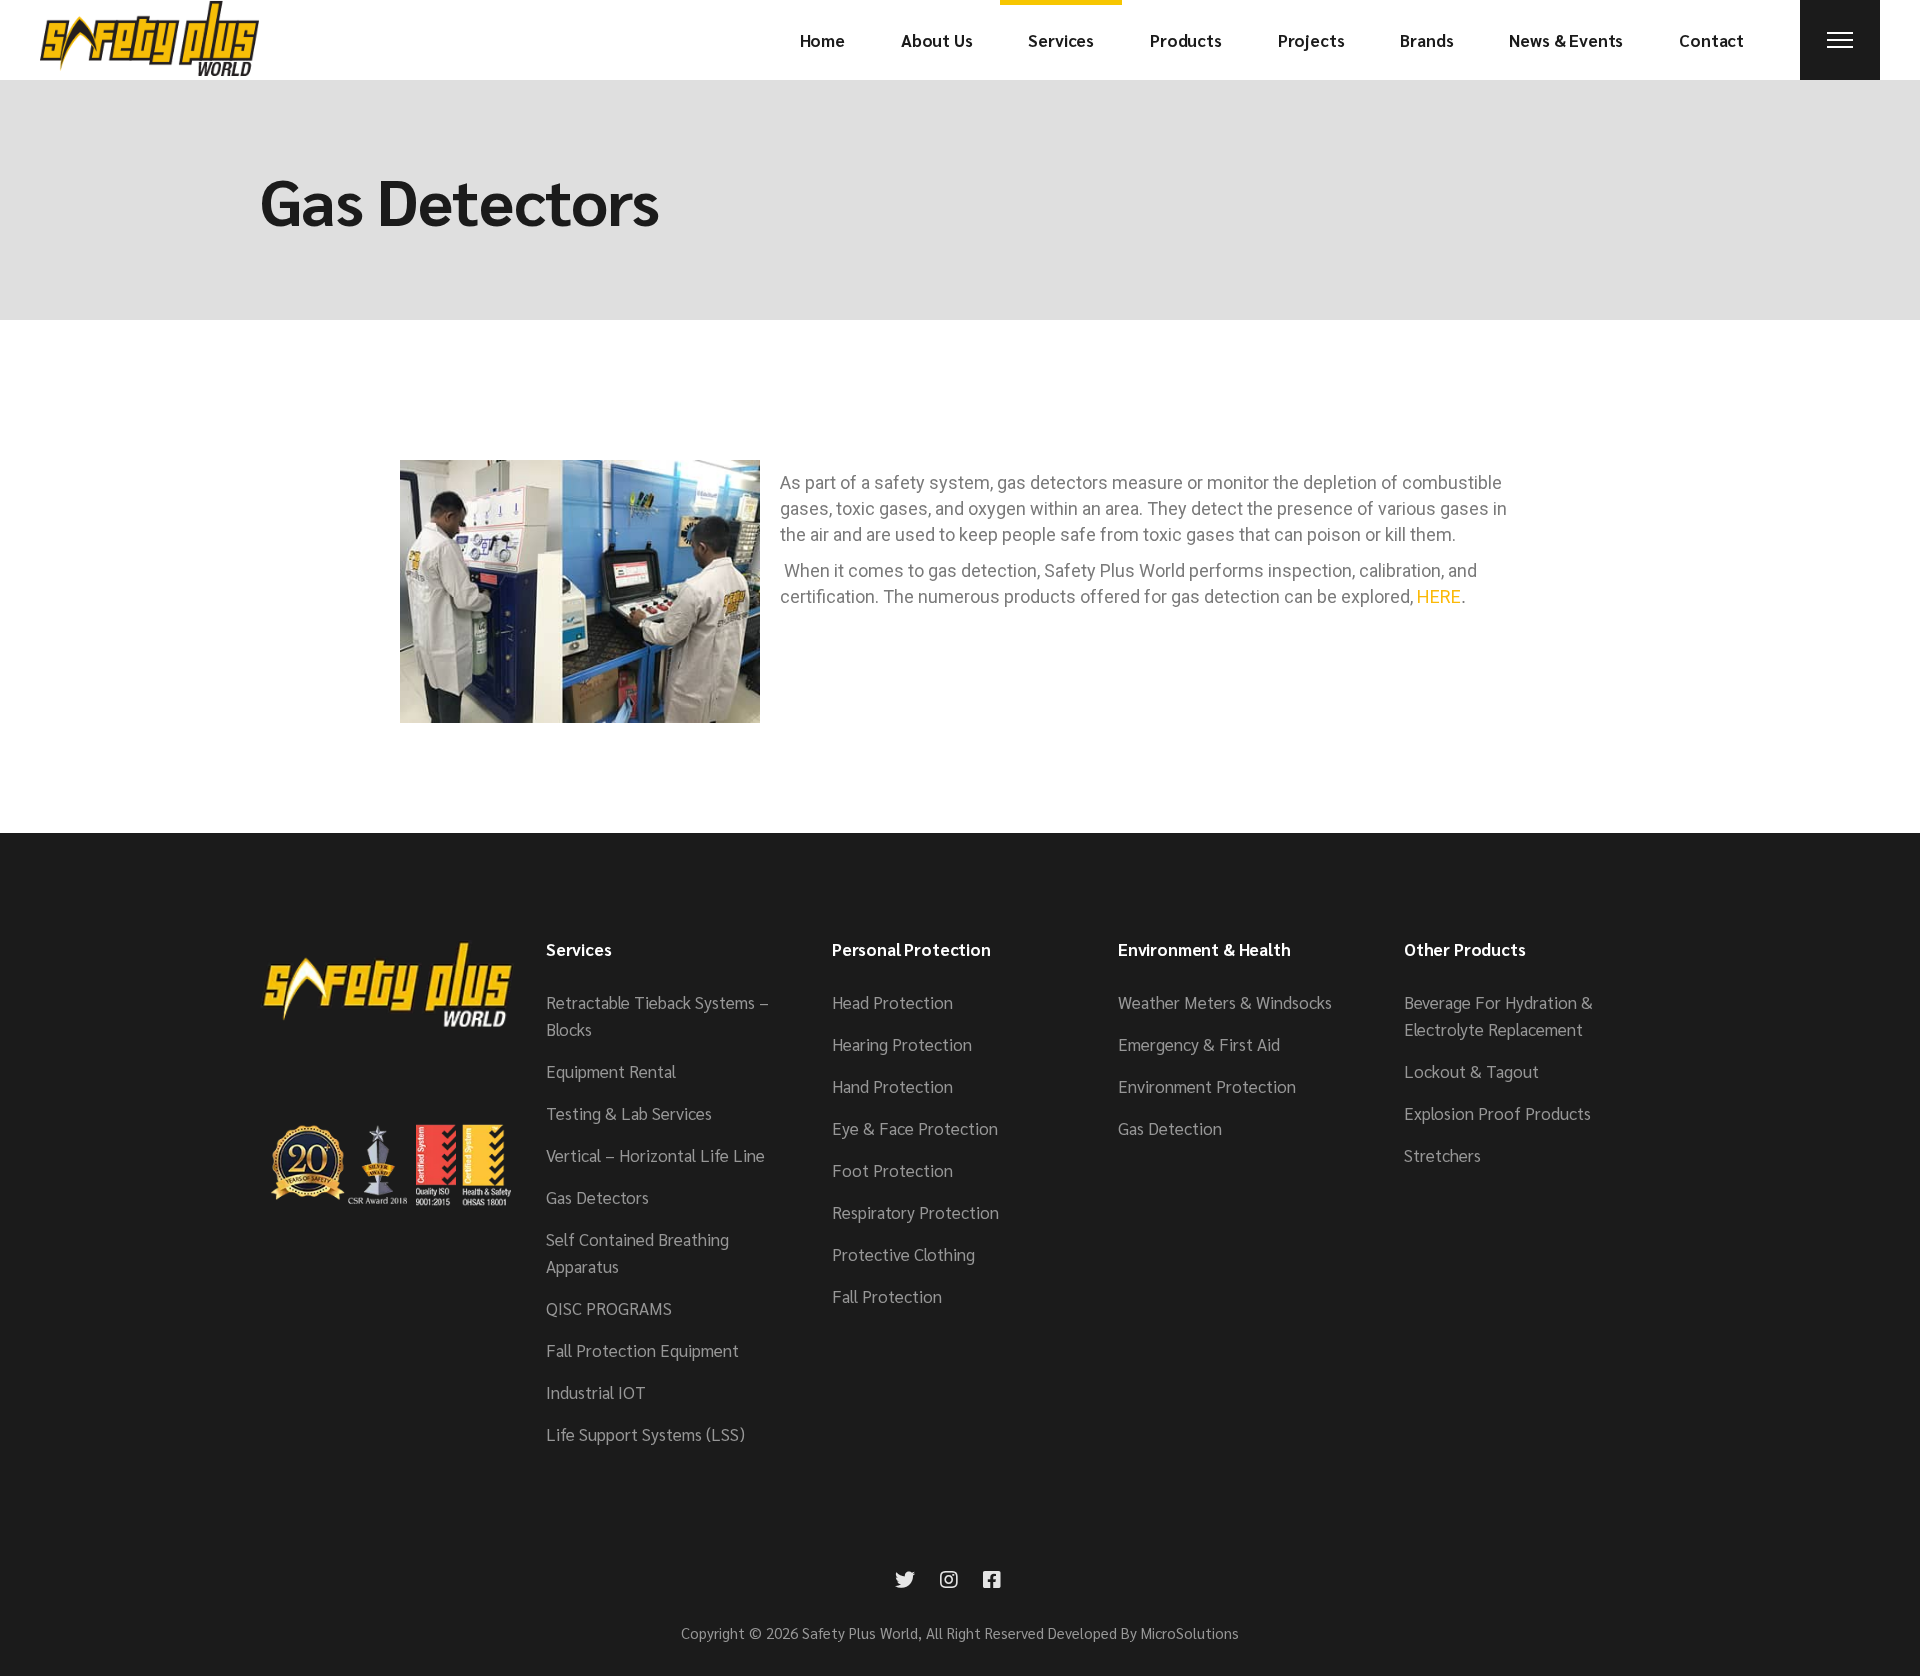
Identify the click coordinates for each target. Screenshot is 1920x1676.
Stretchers (1442, 1155)
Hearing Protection (902, 1044)
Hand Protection (892, 1086)
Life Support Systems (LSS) (645, 1434)
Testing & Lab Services (629, 1113)
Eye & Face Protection (915, 1128)
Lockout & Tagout (1471, 1071)
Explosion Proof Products (1497, 1113)
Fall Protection (887, 1296)
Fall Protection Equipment (642, 1350)
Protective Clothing (903, 1254)
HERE (1439, 596)
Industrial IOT (596, 1392)
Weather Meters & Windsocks (1225, 1002)
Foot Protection (892, 1170)
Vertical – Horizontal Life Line (655, 1155)
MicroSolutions (1190, 1632)
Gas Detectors (597, 1197)
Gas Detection (1170, 1128)
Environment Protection (1207, 1086)
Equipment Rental (611, 1071)
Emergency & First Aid (1199, 1044)
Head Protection (892, 1002)
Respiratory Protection (915, 1212)
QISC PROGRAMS (609, 1308)
